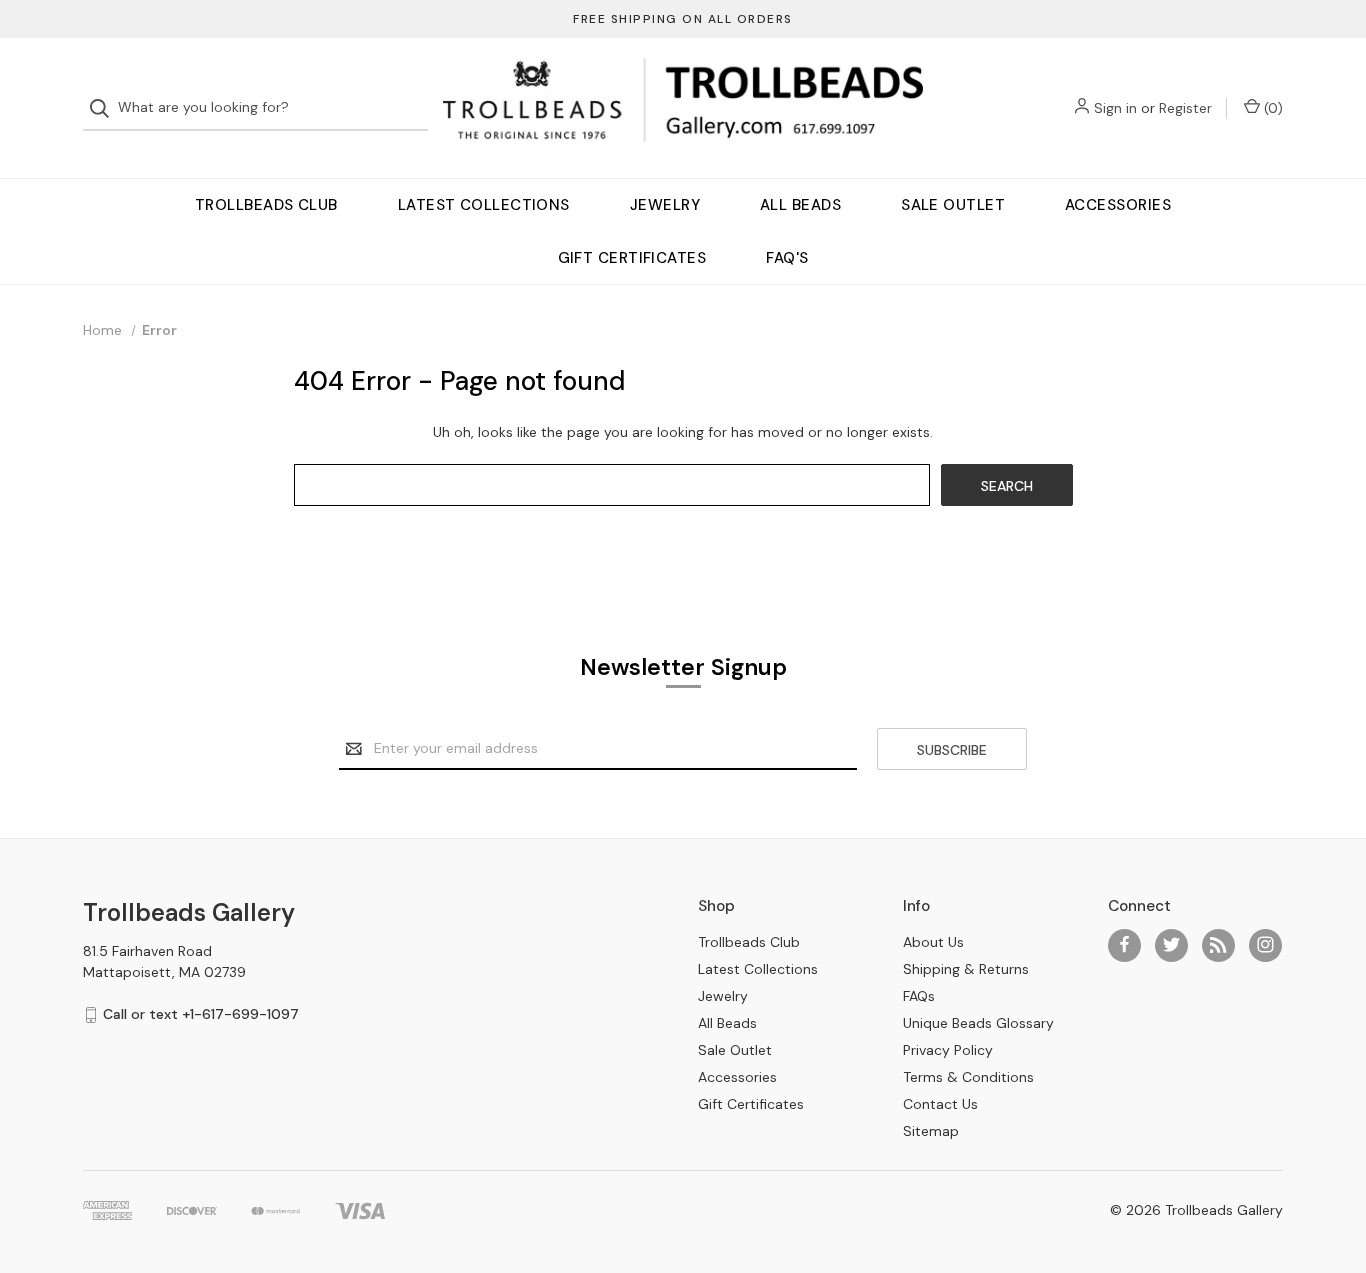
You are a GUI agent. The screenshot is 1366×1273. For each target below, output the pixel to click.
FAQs (919, 996)
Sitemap (931, 1131)
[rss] (1218, 944)
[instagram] (1265, 944)
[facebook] (1124, 944)
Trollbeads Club (266, 205)
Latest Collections (484, 205)
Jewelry (665, 205)
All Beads (800, 205)
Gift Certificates (632, 258)
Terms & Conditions (968, 1077)
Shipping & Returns (966, 969)
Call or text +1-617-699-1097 (201, 1014)
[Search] (105, 108)
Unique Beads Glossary (978, 1023)
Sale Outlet (953, 205)
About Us (933, 942)
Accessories (1118, 205)
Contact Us (940, 1104)
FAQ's (787, 258)
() (1271, 108)
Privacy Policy (948, 1050)
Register (1185, 108)
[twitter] (1171, 944)
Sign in (1115, 108)
